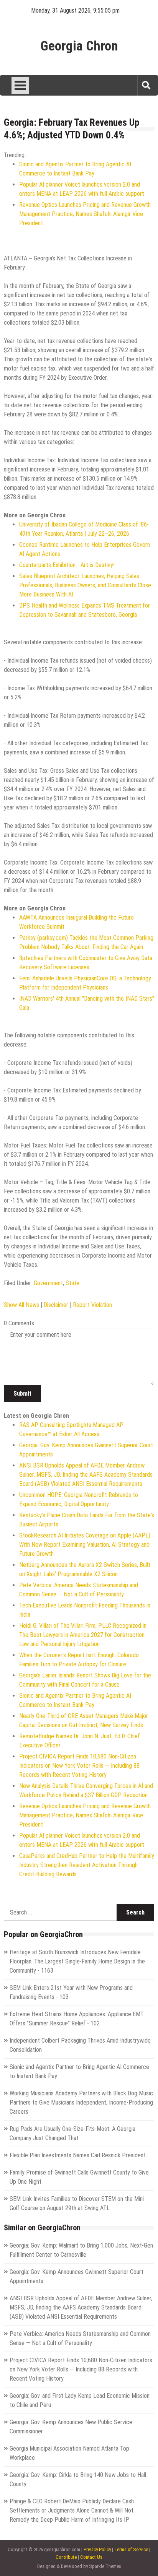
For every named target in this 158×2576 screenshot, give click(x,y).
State (72, 1283)
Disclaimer (56, 1305)
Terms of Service (131, 2549)
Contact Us (91, 2557)
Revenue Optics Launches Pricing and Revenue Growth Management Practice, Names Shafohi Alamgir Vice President (85, 214)
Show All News (21, 1305)
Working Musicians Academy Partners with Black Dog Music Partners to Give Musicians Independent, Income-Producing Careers (81, 2102)
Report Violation (92, 1305)
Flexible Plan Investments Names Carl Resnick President (78, 2155)
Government (48, 1283)
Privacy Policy (97, 2549)
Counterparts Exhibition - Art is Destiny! (67, 565)
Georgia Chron (79, 46)
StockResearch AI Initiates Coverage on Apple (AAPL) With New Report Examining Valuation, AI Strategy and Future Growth (85, 1545)
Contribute (66, 2557)
